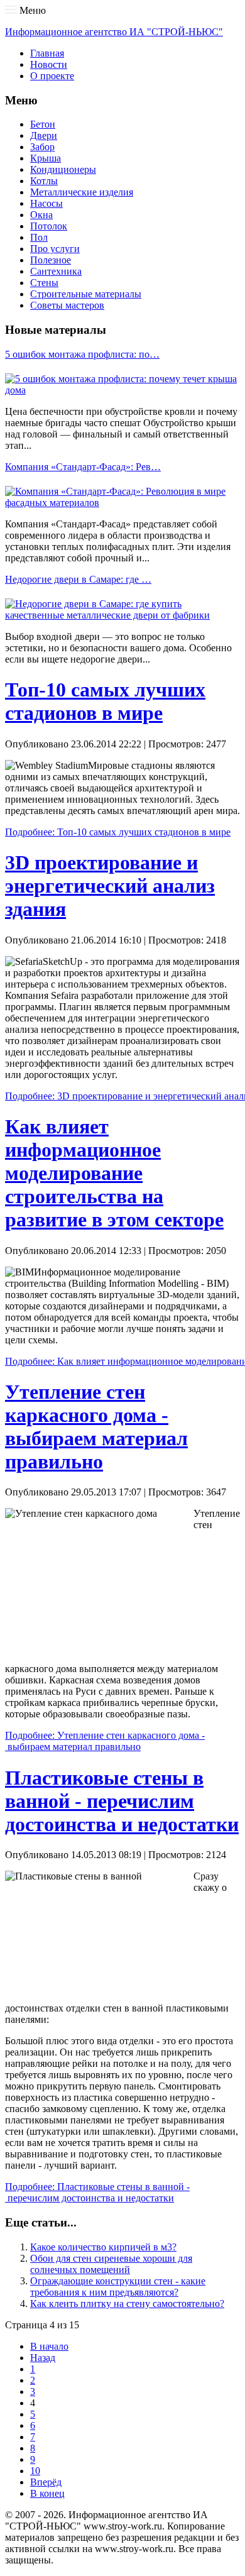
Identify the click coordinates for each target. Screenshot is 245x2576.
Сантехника (56, 271)
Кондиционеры (63, 169)
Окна (41, 215)
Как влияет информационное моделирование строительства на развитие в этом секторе (114, 1173)
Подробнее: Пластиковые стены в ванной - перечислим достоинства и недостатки (97, 2192)
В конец (47, 2493)
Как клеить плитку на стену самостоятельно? (127, 2304)
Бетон (43, 124)
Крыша (46, 158)
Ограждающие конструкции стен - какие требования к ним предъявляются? (118, 2287)
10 (35, 2471)
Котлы (44, 181)
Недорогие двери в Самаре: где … (78, 579)
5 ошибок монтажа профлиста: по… (82, 354)
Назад (43, 2358)
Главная (47, 53)
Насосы (46, 203)
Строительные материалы (86, 294)
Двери (44, 135)
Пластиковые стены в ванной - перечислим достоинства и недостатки (122, 1801)
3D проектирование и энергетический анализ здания (110, 886)
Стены (44, 283)
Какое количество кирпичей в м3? (103, 2247)
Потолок (49, 226)
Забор (42, 147)
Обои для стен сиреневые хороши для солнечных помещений (111, 2264)
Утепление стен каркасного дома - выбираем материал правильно (96, 1427)
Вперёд (46, 2482)
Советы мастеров (67, 305)
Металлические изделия (82, 192)
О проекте (52, 76)
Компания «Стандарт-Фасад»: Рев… (83, 467)
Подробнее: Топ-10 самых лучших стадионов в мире (118, 832)
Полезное (51, 260)
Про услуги (55, 249)
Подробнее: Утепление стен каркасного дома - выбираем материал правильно (105, 1741)
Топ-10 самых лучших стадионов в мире (105, 701)
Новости (49, 64)
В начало (49, 2346)
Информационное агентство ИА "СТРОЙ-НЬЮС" (114, 32)
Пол (39, 237)
